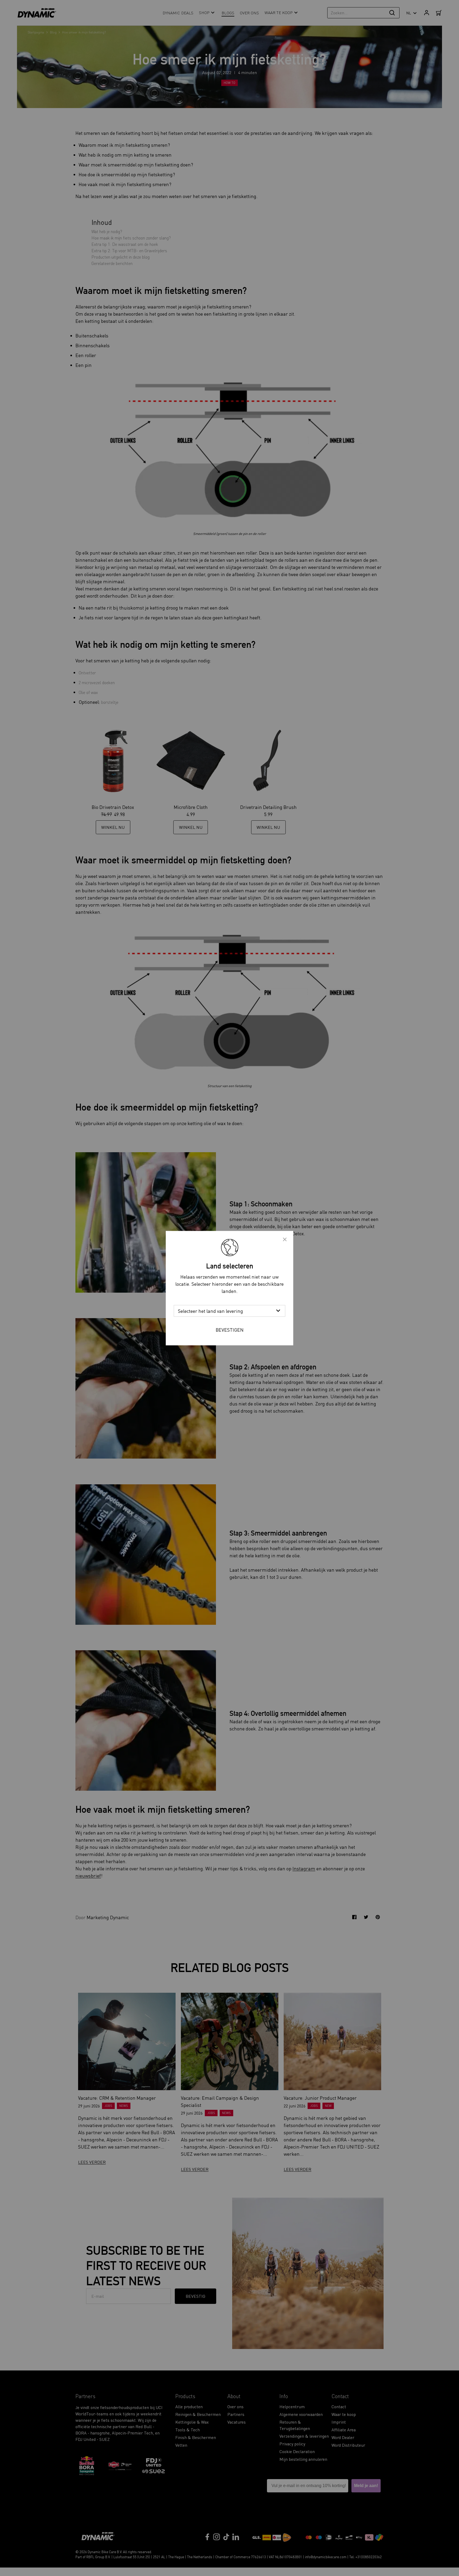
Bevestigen (230, 1329)
